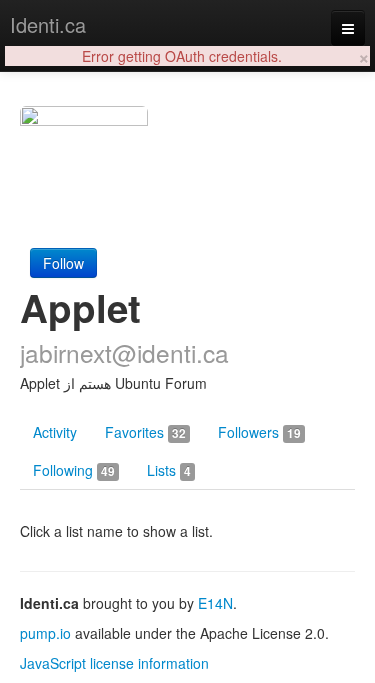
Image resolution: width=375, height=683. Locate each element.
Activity (55, 432)
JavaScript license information (114, 663)
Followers (259, 432)
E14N (215, 603)
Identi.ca (48, 24)
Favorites (145, 432)
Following (74, 470)
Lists (169, 470)
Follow (63, 263)
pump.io (45, 633)
